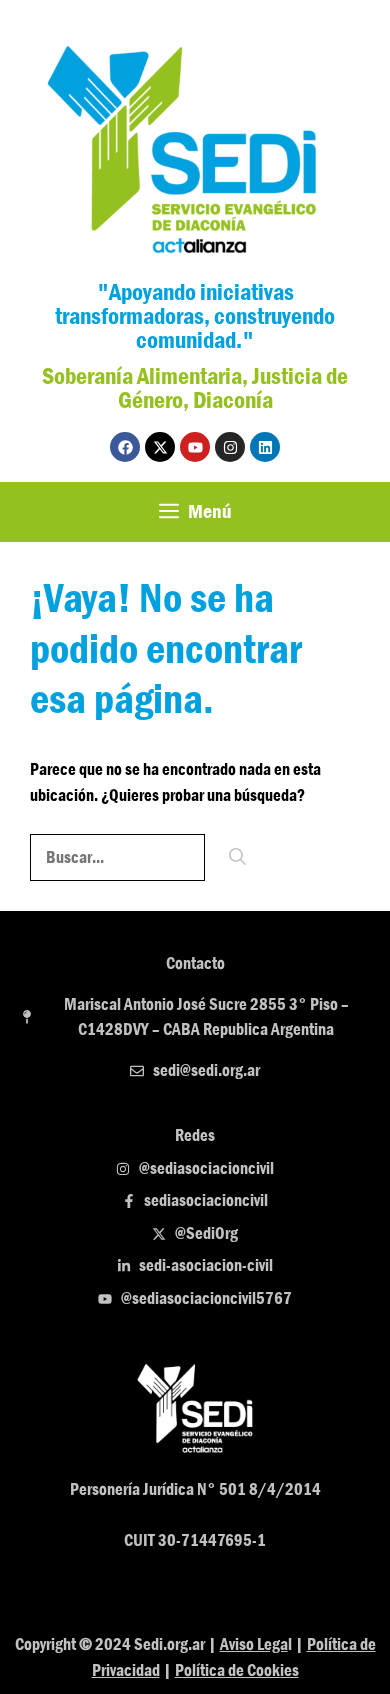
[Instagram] (230, 447)
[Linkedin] (265, 447)
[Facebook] (125, 447)
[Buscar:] (119, 857)
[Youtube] (195, 447)
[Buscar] (237, 858)
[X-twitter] (160, 447)
